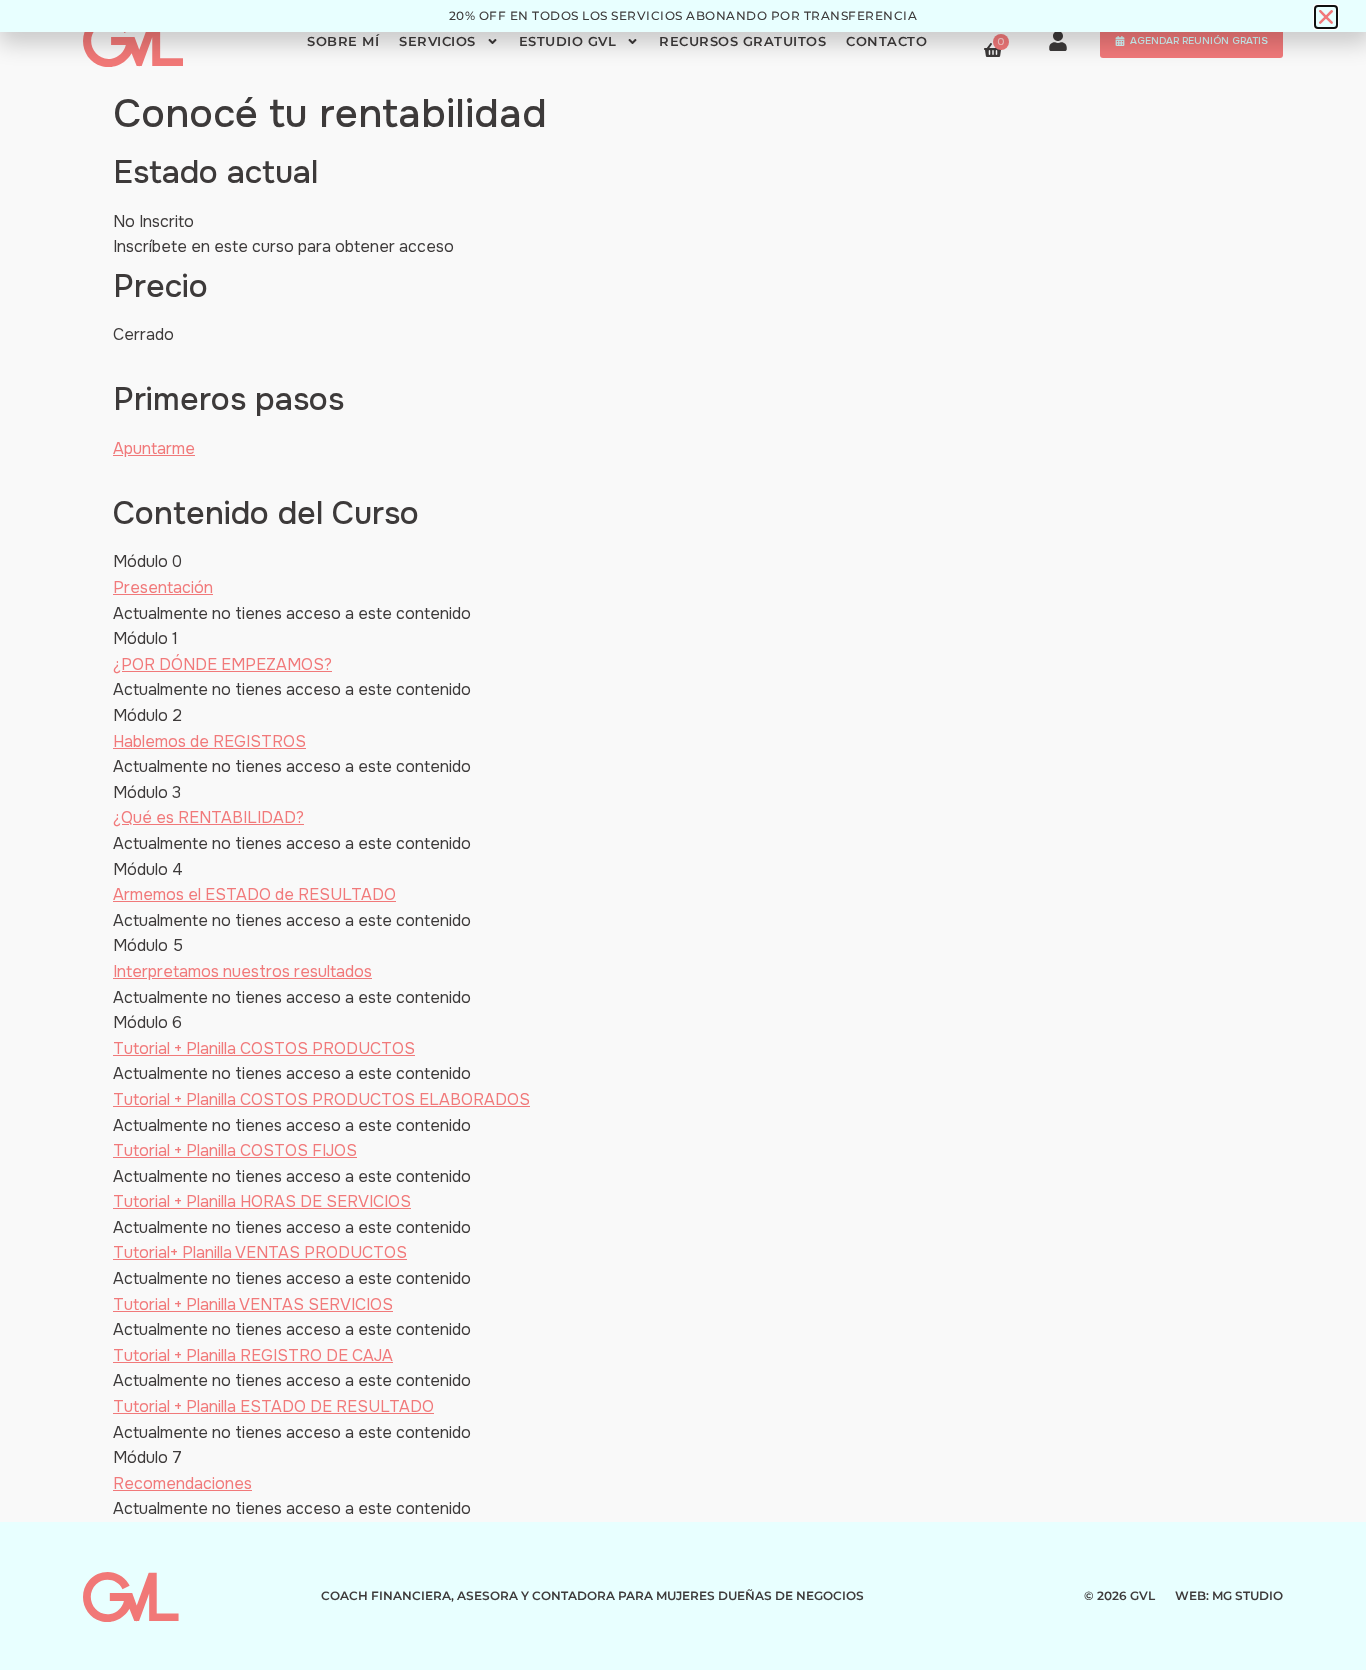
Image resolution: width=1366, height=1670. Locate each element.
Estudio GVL (568, 41)
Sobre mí (343, 41)
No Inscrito (153, 221)
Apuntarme (154, 448)
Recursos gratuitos (742, 41)
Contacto (886, 41)
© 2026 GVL (1119, 1595)
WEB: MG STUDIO (1229, 1595)
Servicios (437, 41)
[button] (1326, 17)
